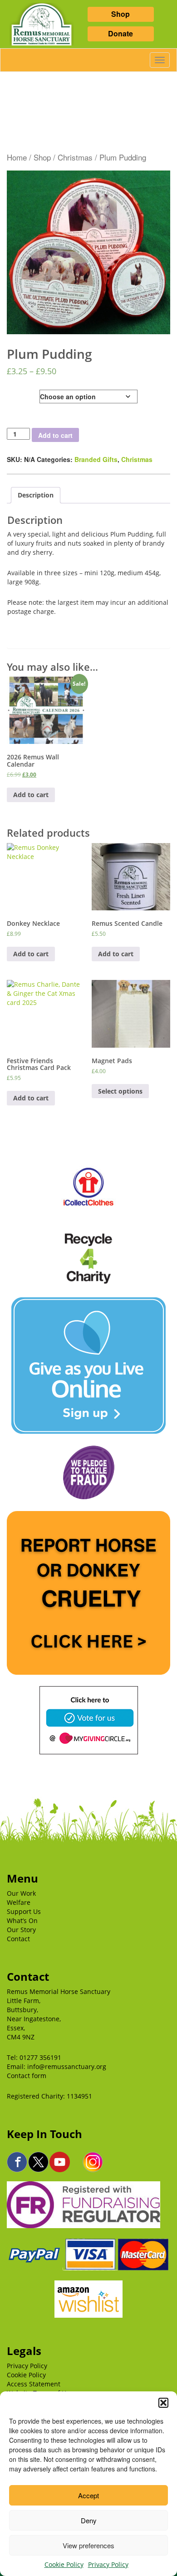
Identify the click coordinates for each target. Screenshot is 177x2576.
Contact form (27, 2076)
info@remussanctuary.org (67, 2066)
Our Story (21, 1930)
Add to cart (55, 435)
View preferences (88, 2545)
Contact (18, 1939)
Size (14, 394)
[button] (163, 2403)
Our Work (21, 1893)
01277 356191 (40, 2057)
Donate (120, 33)
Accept (88, 2495)
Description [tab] (36, 495)
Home (17, 157)
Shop (120, 14)
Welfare (19, 1902)
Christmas (75, 157)
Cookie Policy (64, 2564)
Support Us (24, 1911)
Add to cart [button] (31, 795)
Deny (89, 2520)
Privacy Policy (108, 2564)
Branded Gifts (96, 459)
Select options (120, 1091)
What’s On (22, 1921)
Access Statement (34, 2384)
